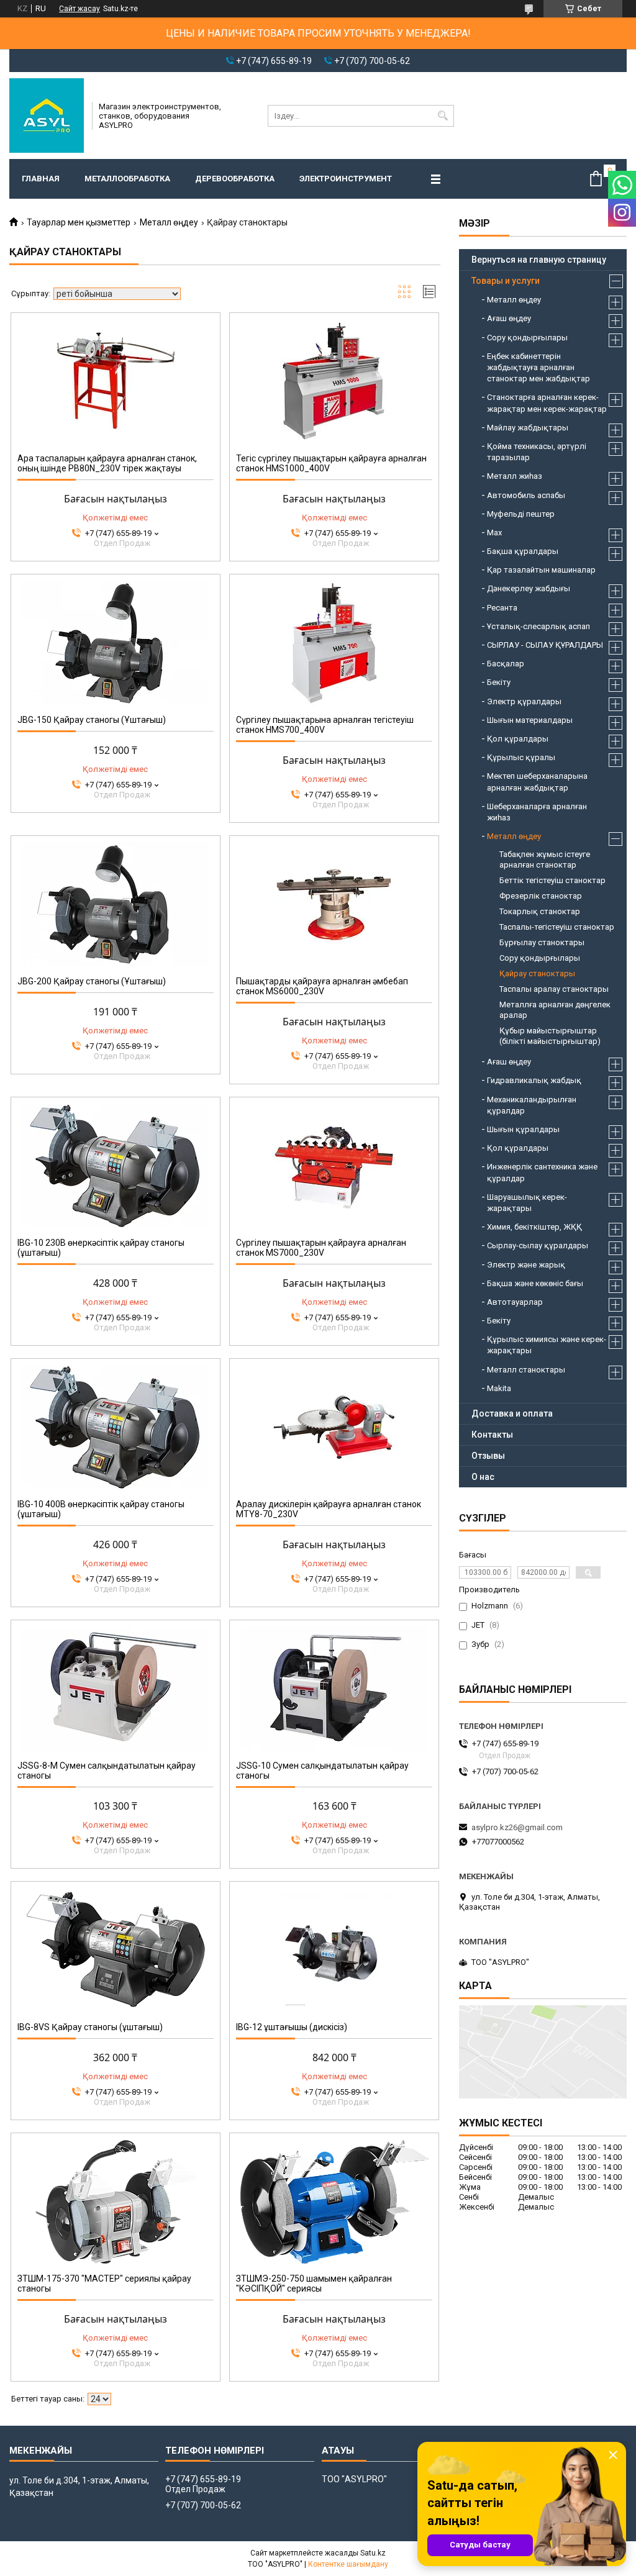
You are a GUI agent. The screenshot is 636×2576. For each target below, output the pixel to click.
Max (494, 533)
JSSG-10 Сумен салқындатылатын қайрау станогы (322, 1771)
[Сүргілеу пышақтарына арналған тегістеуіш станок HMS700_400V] (334, 643)
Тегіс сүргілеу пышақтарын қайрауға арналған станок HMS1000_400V (331, 463)
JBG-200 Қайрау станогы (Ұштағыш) (92, 981)
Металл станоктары (526, 1370)
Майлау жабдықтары (528, 428)
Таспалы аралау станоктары (554, 989)
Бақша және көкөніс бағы (535, 1283)
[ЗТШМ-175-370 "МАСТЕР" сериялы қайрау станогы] (116, 2202)
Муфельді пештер (521, 514)
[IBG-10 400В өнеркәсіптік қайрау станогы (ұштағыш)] (116, 1427)
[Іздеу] (443, 116)
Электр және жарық (526, 1265)
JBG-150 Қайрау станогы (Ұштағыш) (92, 720)
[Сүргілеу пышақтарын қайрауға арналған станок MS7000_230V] (334, 1166)
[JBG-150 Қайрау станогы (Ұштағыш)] (116, 643)
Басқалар (506, 664)
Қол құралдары (518, 739)
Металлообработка (127, 179)
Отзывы (488, 1456)
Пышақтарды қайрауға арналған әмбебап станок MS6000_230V (322, 986)
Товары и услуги (506, 281)
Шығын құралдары (523, 1129)
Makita (499, 1388)
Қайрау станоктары (537, 973)
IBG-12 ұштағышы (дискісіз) (292, 2027)
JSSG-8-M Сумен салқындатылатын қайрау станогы (107, 1771)
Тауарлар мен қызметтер (79, 222)
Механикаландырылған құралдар (532, 1105)
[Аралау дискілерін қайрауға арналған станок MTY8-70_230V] (334, 1427)
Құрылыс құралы (521, 757)
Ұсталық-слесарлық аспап (538, 626)
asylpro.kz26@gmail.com (517, 1827)
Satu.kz (373, 2553)
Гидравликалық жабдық (534, 1080)
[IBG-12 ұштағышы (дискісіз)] (334, 1950)
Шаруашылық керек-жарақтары (527, 1203)
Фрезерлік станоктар (541, 896)
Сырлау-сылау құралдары (538, 1245)
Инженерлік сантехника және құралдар (542, 1172)
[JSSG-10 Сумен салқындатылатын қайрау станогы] (334, 1689)
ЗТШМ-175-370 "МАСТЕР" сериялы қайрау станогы (104, 2283)
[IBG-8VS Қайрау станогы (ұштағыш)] (116, 1950)
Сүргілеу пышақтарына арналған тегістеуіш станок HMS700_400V (325, 725)
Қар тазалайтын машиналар (541, 570)
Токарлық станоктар (540, 911)
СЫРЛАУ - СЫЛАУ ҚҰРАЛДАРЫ (545, 645)
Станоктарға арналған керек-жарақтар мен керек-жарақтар (547, 403)
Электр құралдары (524, 701)
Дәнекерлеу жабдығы (529, 588)
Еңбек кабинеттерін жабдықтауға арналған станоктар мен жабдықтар (538, 367)
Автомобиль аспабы (526, 495)
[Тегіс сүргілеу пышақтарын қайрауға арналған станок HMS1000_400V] (334, 381)
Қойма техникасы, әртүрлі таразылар (537, 452)
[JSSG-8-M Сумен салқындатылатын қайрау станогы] (116, 1689)
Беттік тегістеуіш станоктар (552, 880)
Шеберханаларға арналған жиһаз (537, 812)
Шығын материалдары (530, 720)
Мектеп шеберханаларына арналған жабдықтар (537, 782)
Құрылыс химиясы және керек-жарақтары (547, 1345)
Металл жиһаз (515, 476)
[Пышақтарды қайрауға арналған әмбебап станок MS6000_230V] (334, 904)
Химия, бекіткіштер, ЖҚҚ (534, 1227)
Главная (41, 179)
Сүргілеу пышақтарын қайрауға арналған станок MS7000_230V (321, 1248)
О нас (483, 1477)
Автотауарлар (515, 1302)
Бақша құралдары (523, 551)
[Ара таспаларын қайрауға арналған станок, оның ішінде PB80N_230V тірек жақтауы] (116, 381)
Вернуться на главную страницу (539, 260)
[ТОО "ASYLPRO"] (47, 116)
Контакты (492, 1435)
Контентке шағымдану (348, 2564)
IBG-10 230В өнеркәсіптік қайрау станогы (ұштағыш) (101, 1248)
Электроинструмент (346, 179)
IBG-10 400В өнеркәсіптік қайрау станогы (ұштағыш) (101, 1509)
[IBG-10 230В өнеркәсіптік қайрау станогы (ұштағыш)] (116, 1166)
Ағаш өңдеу (509, 318)
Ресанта (502, 608)
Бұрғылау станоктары (542, 942)
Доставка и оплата (512, 1413)
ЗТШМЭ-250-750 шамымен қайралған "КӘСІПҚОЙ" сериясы (314, 2283)
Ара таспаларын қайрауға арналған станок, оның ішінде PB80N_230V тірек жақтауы (107, 463)
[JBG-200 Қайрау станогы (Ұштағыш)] (116, 904)
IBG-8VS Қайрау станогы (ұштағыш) (90, 2027)
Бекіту (499, 682)
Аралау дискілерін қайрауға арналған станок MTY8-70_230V (329, 1509)
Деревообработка (235, 179)
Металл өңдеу (169, 222)
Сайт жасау (79, 9)
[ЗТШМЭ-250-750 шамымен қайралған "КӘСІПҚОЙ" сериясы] (334, 2202)
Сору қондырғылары (527, 338)
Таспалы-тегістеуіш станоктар (557, 927)
